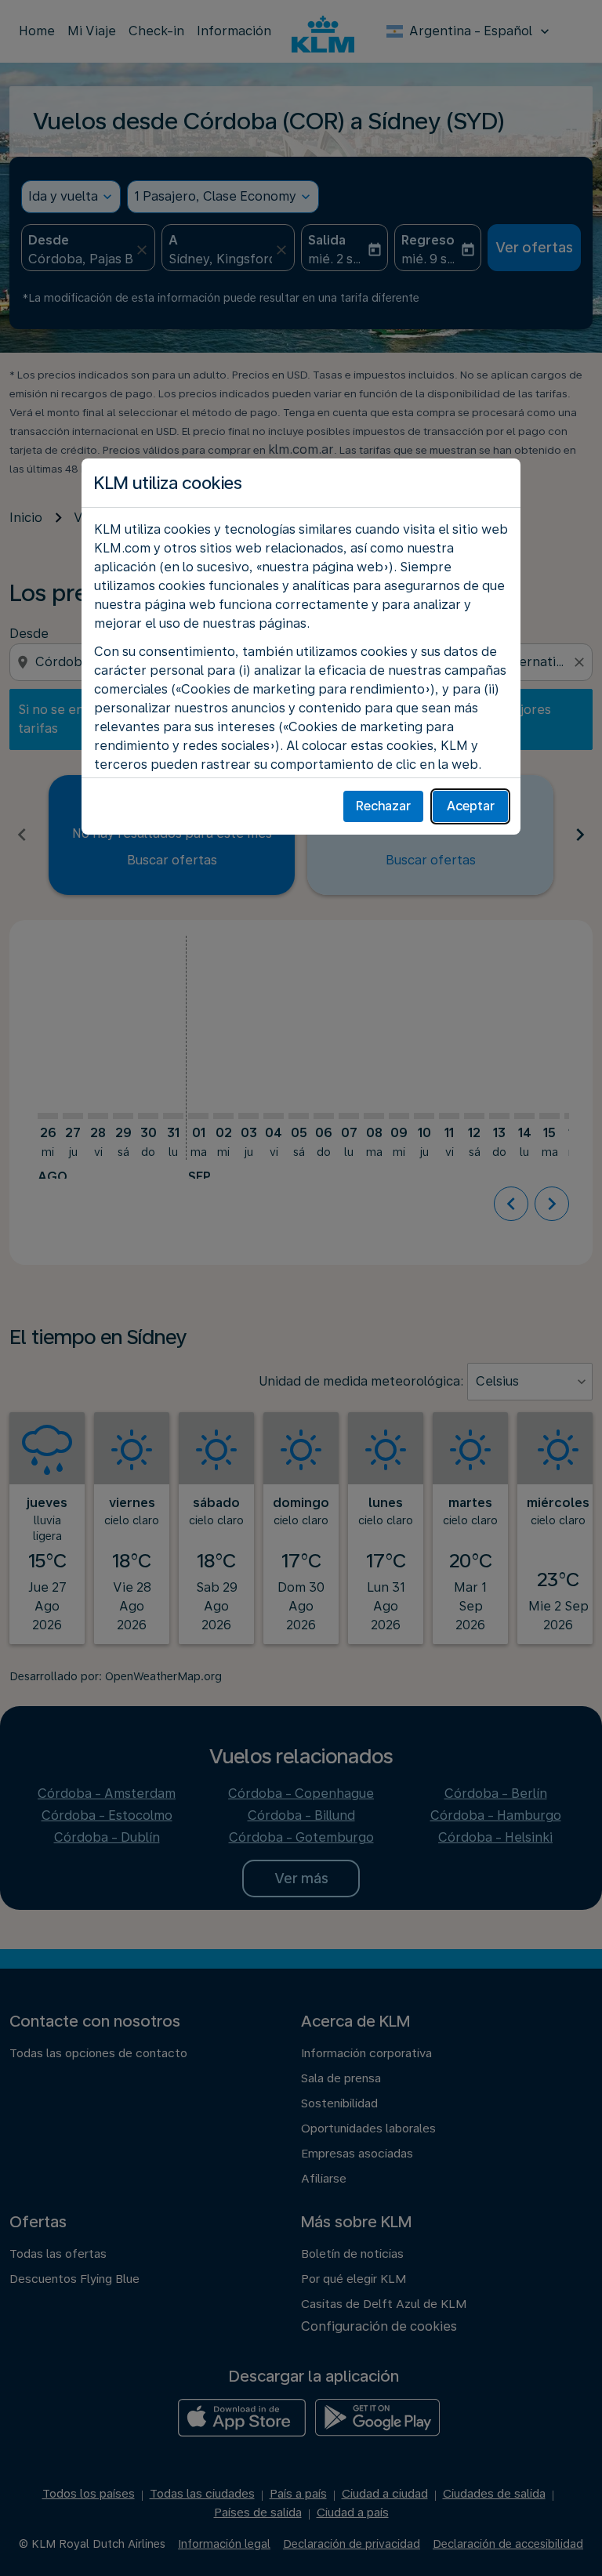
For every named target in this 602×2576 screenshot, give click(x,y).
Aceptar (471, 806)
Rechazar (383, 806)
